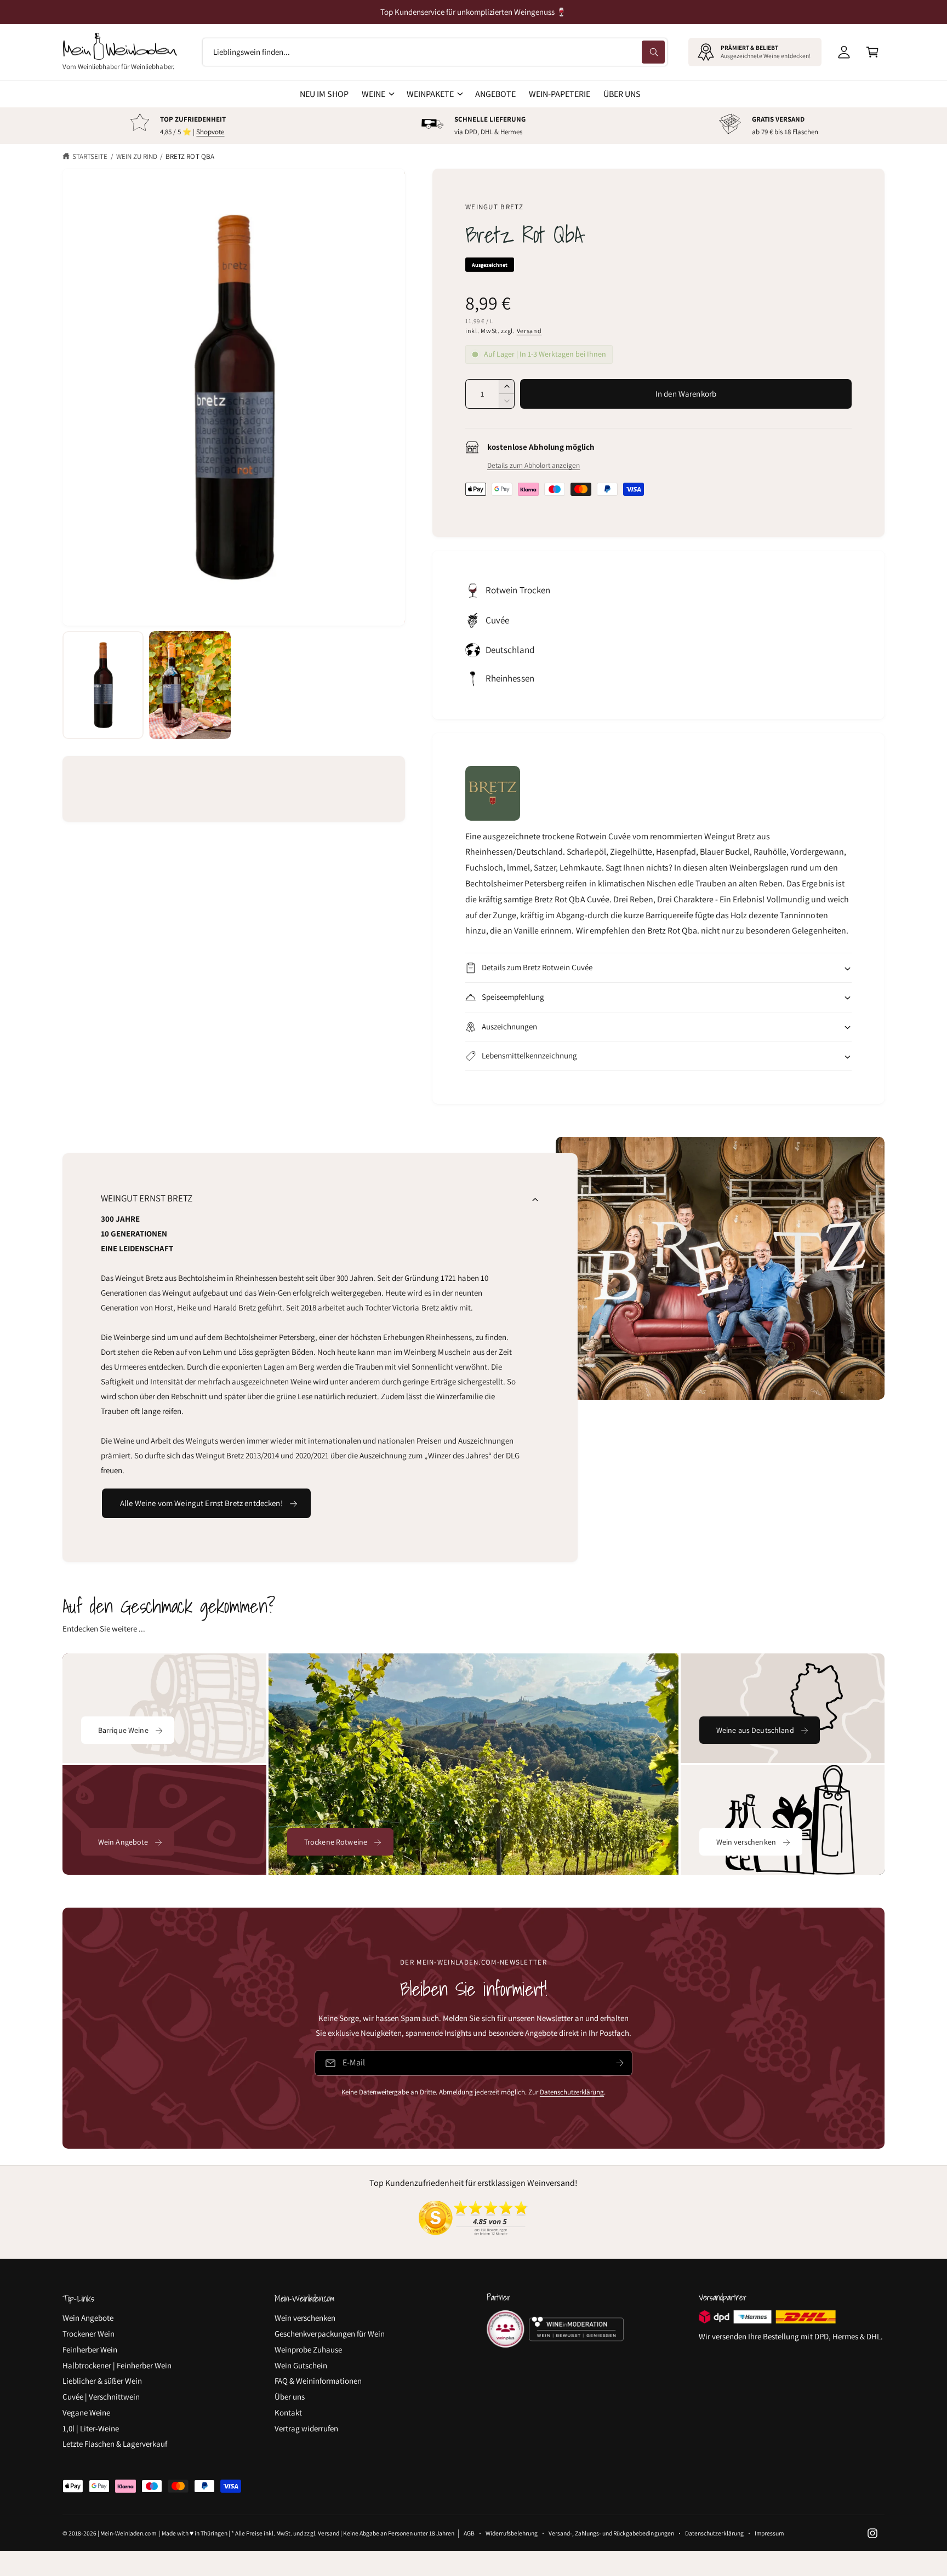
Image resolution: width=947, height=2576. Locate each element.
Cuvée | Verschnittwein (101, 2397)
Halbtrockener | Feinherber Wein (117, 2365)
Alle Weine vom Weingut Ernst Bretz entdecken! (201, 1503)
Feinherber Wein (90, 2349)
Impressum (769, 2533)
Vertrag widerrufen (306, 2428)
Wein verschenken (746, 1842)
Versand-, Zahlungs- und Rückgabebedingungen (611, 2533)
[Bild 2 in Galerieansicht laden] (190, 685)
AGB (469, 2533)
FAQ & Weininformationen (318, 2381)
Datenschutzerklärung (572, 2092)
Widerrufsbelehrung (512, 2533)
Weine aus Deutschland (755, 1730)
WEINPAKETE (430, 94)
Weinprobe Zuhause (308, 2349)
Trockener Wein (89, 2334)
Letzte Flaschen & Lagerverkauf (115, 2444)
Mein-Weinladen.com (128, 2533)
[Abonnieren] (620, 2063)
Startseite (90, 156)
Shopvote (210, 132)
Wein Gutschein (301, 2365)
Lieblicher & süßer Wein (102, 2381)
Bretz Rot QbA (190, 156)
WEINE (373, 94)
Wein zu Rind (137, 156)
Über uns (290, 2397)
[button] (872, 52)
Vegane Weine (86, 2412)
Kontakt (288, 2412)
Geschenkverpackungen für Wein (330, 2334)
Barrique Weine (123, 1730)
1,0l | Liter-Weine (91, 2428)
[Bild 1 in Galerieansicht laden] (103, 685)
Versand (529, 331)
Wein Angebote (123, 1842)
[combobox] (435, 52)
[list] (473, 126)
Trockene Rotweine (336, 1842)
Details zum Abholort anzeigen (534, 465)
